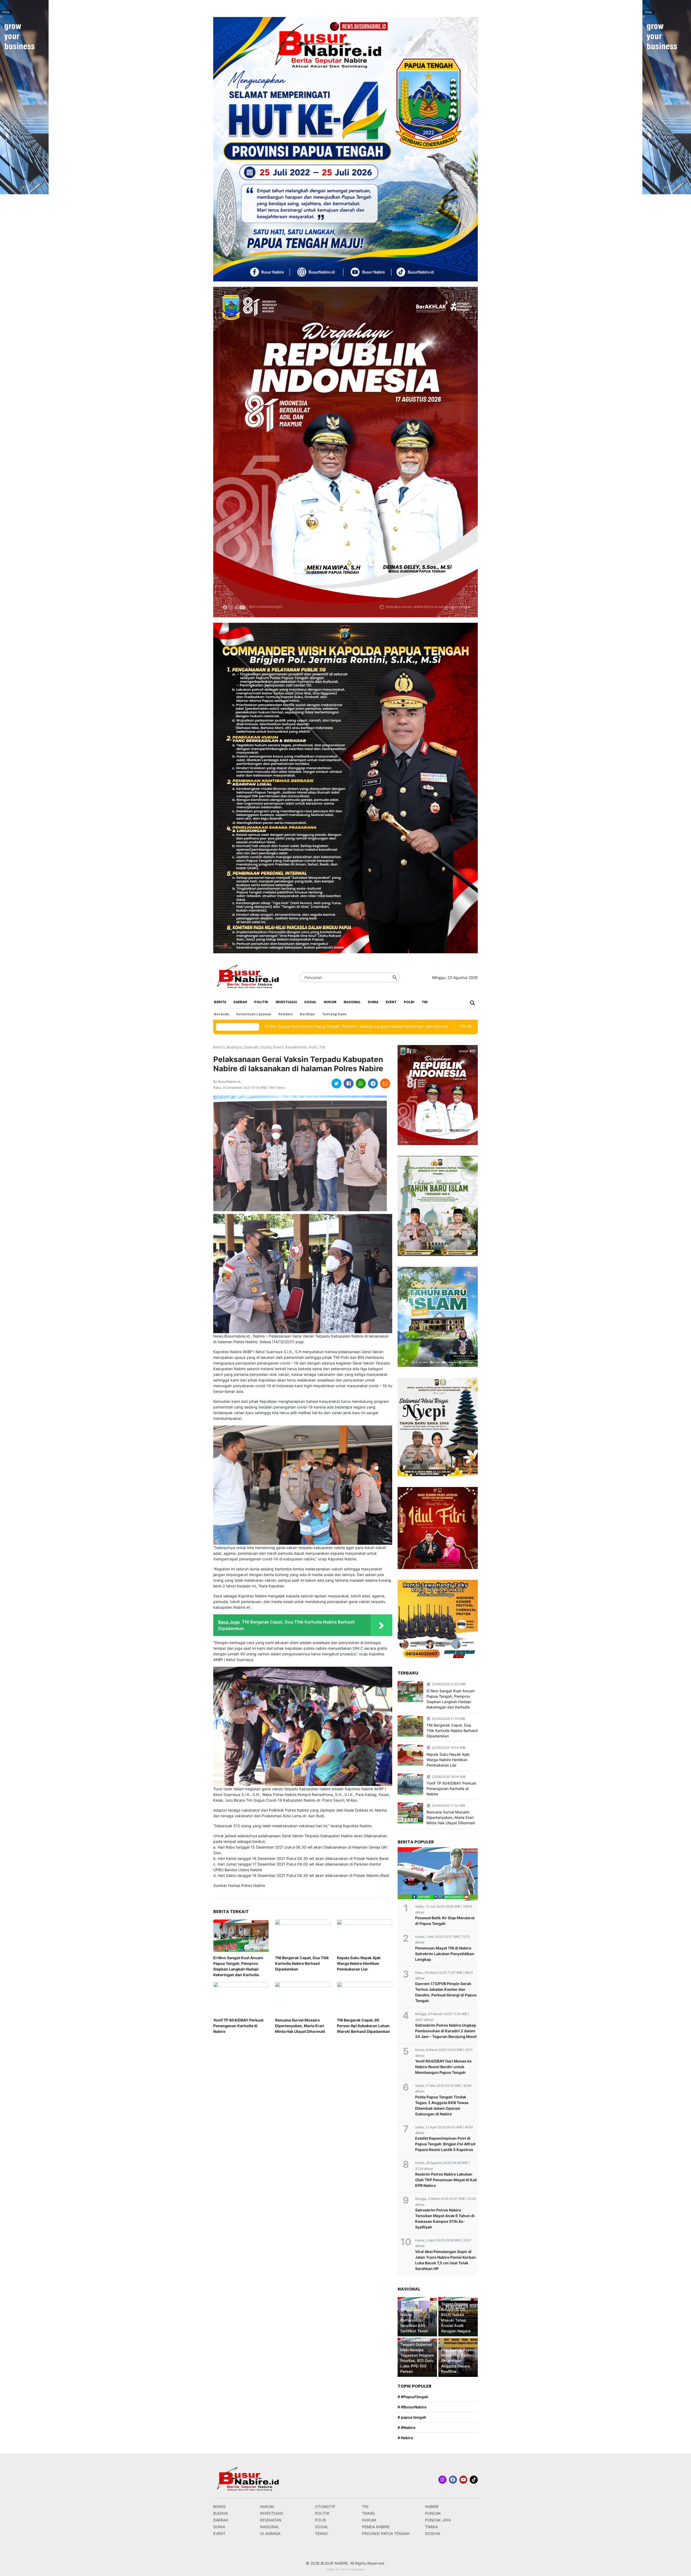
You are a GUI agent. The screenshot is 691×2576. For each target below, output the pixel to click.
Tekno (321, 2534)
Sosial (310, 1002)
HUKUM (369, 2520)
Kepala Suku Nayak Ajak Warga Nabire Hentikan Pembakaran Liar (359, 1963)
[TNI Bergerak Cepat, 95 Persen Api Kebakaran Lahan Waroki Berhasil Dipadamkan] (365, 1998)
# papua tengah (412, 2417)
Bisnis (219, 2507)
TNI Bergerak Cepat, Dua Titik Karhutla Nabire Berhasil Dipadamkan (398, 1026)
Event (391, 1002)
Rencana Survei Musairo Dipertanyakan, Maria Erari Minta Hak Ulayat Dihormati (300, 2026)
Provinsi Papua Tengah (386, 2534)
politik (261, 1002)
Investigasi (286, 1002)
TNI (425, 1002)
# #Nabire (407, 2427)
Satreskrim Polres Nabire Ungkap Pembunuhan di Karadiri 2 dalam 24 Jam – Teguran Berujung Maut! (446, 2031)
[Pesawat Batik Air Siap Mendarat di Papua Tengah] (438, 1874)
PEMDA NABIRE (376, 2527)
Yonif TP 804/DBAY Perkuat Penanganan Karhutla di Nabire (238, 2026)
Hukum (330, 1002)
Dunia (373, 1002)
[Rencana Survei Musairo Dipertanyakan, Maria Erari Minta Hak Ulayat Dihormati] (303, 1998)
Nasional (352, 1002)
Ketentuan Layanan (254, 1014)
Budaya (234, 1047)
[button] (473, 1003)
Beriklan (307, 1014)
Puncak (433, 2513)
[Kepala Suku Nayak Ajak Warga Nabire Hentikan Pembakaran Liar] (365, 1936)
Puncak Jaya (438, 2520)
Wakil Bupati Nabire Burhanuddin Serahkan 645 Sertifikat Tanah (414, 2320)
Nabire (432, 2507)
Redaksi (285, 1014)
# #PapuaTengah (413, 2397)
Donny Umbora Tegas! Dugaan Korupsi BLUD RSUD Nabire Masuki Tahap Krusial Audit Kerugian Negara (456, 2315)
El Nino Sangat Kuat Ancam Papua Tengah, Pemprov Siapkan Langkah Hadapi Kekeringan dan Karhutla (238, 1966)
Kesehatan (296, 1047)
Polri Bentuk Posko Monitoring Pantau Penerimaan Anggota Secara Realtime (458, 2361)
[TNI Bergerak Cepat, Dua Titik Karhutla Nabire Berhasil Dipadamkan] (303, 1936)
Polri (409, 1002)
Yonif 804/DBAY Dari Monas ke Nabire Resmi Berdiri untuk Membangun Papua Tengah (443, 2067)
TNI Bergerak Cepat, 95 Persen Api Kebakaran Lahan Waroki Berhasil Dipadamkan (363, 2026)
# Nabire (405, 2438)
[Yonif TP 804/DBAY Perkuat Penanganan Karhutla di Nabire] (241, 1998)
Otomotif (325, 2507)
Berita (220, 1002)
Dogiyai (433, 2534)
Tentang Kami (334, 1014)
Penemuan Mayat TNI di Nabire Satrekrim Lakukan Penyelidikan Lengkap (445, 1954)
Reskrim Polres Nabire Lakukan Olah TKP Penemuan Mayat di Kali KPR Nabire (446, 2180)
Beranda (222, 1014)
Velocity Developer (352, 2569)
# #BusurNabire (412, 2407)
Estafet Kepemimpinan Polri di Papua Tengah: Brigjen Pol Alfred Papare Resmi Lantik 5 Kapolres (445, 2144)
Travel (369, 2513)
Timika (431, 2527)
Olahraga (270, 2534)
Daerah (240, 1002)
